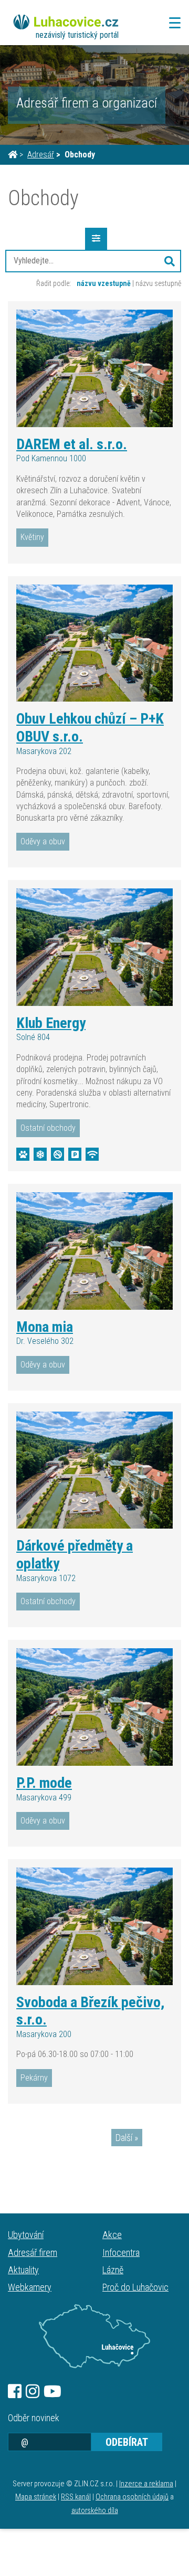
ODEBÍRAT (127, 2442)
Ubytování (26, 2235)
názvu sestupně (158, 283)
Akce (112, 2235)
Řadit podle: (54, 283)
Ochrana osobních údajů (132, 2497)
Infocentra (121, 2252)
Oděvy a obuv (43, 841)
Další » (127, 2138)
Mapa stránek (36, 2497)
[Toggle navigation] (172, 23)
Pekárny (34, 2078)
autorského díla (95, 2511)
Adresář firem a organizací (87, 103)
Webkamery (30, 2287)
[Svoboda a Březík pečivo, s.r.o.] (94, 1926)
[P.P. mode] (94, 1707)
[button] (170, 261)
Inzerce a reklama (146, 2484)
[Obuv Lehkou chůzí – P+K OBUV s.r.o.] (94, 643)
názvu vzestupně (104, 283)
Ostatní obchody (48, 1128)
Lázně (113, 2270)
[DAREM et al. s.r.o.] (94, 368)
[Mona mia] (94, 1251)
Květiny (32, 537)
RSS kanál (76, 2497)
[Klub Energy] (94, 947)
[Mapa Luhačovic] (94, 2336)
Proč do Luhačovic (135, 2287)
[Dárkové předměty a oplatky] (94, 1470)
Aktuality (23, 2270)
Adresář (41, 155)
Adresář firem (33, 2252)
